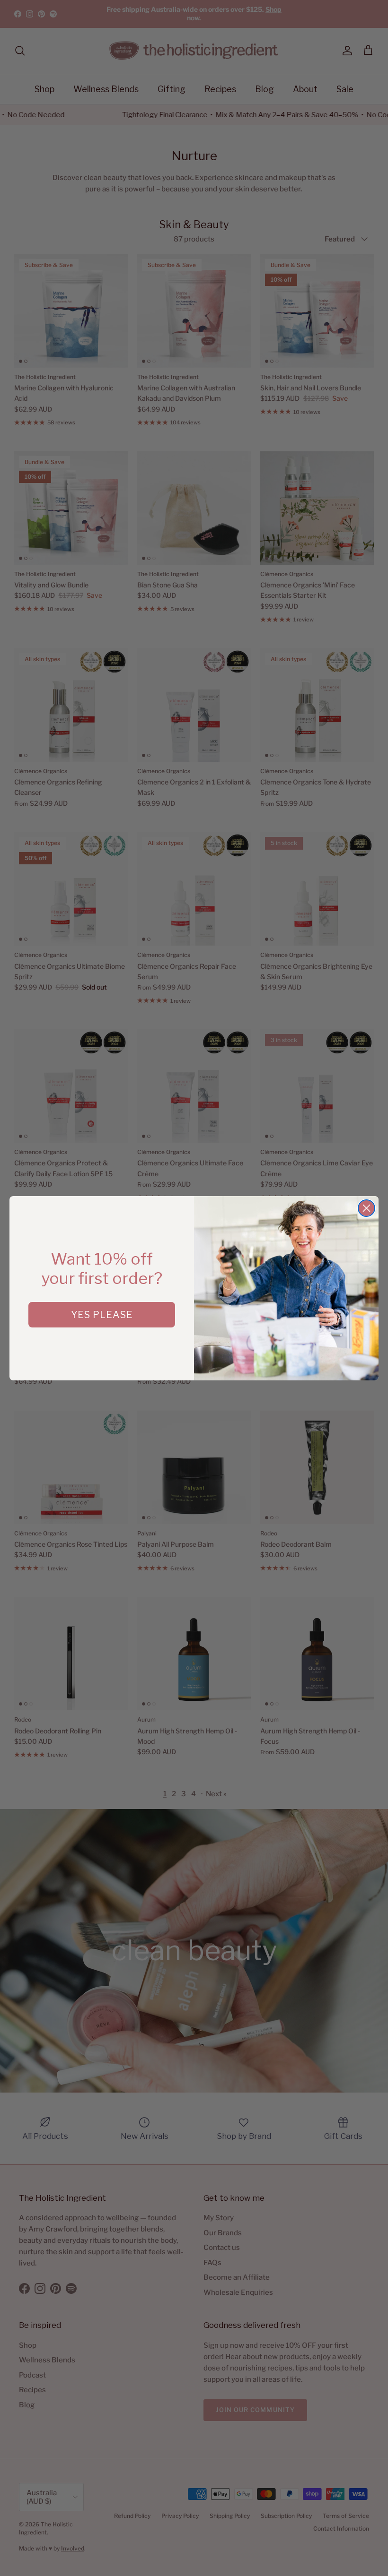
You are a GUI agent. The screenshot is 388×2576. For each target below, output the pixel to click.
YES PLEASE (102, 1315)
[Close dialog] (366, 1208)
